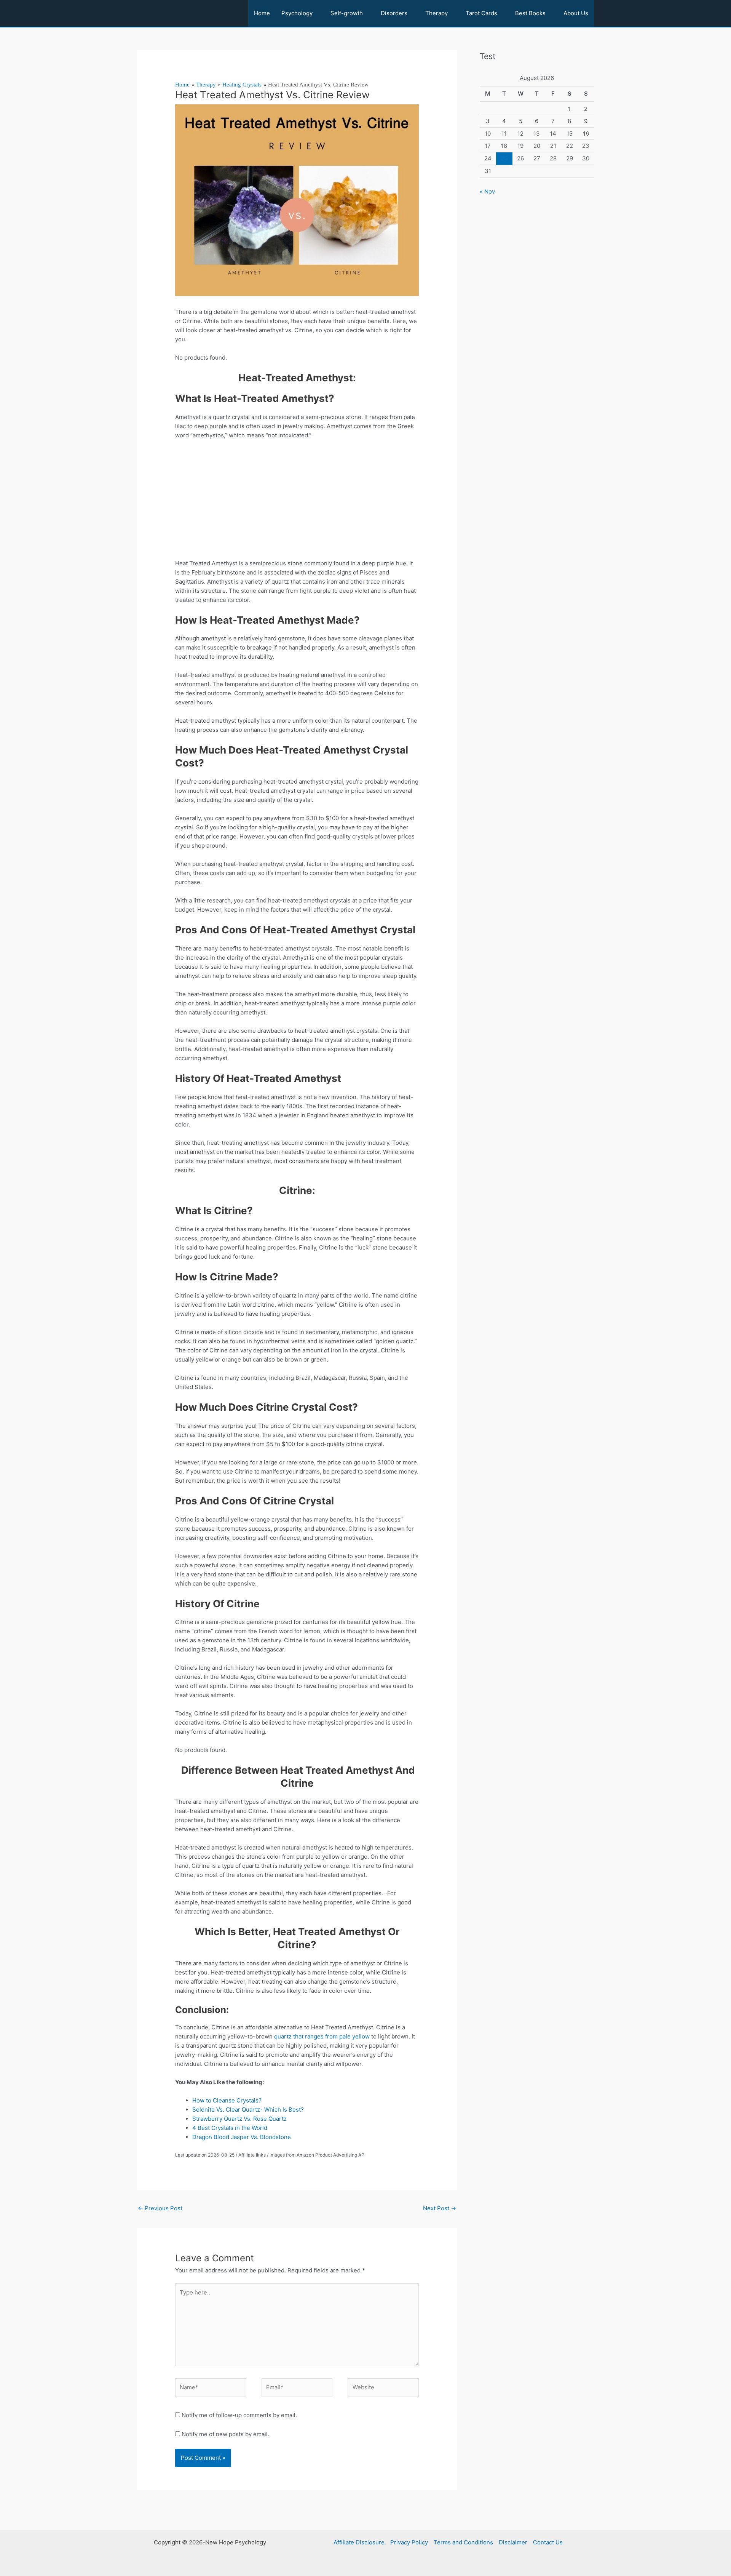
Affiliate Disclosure (359, 2542)
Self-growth (347, 13)
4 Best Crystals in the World (230, 2128)
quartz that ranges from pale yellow (322, 2036)
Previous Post (160, 2208)
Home (262, 13)
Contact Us (548, 2542)
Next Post (440, 2208)
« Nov (487, 191)
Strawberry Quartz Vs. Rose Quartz (239, 2119)
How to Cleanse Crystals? (227, 2100)
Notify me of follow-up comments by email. (239, 2415)
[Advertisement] (297, 502)
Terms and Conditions (463, 2542)
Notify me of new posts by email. (225, 2434)
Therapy (437, 13)
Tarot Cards (481, 13)
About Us (576, 13)
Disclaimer (513, 2542)
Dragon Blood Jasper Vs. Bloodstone (242, 2137)
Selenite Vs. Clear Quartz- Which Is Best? (248, 2110)
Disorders (394, 13)
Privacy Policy (409, 2542)
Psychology (297, 13)
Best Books (530, 13)
